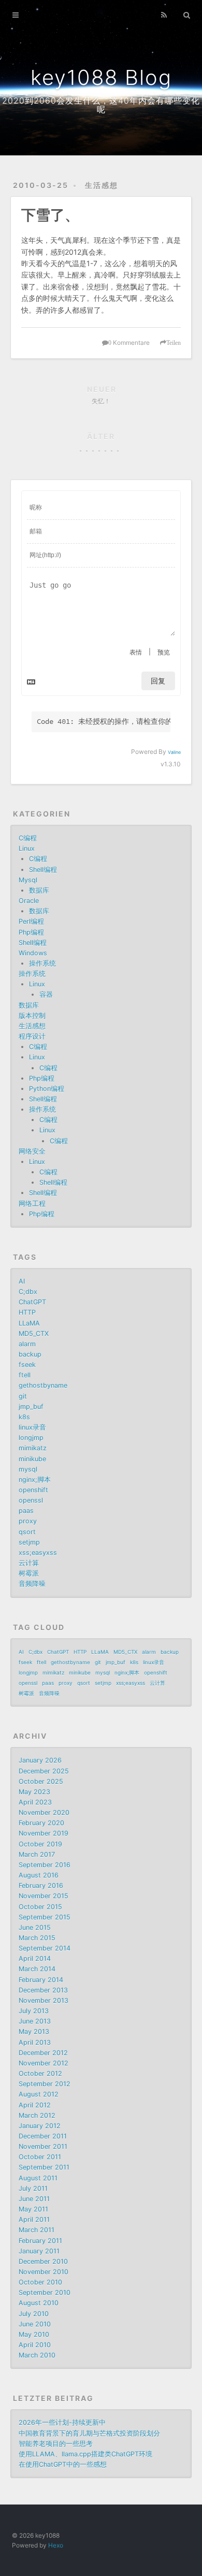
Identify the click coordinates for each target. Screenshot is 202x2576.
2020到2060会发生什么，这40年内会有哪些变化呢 (101, 105)
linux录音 (32, 1427)
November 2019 (44, 1833)
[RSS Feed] (164, 14)
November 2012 (44, 2063)
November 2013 (44, 2000)
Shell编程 (43, 870)
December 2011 (43, 2136)
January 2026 (40, 1760)
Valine (174, 752)
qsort (27, 1532)
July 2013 (34, 2011)
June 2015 (35, 1927)
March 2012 (37, 2115)
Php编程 (31, 932)
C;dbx (28, 1292)
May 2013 (34, 2032)
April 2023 (35, 1802)
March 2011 (37, 2230)
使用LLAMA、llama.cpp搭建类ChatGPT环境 (85, 2454)
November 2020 (44, 1813)
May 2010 (34, 2334)
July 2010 (34, 2314)
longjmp (31, 1438)
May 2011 (33, 2209)
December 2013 (43, 1990)
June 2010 (35, 2324)
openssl (31, 1500)
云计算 (29, 1563)
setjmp (29, 1542)
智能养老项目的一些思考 (56, 2444)
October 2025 (41, 1781)
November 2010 (44, 2272)
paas (26, 1511)
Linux (27, 848)
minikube (32, 1459)
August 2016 (39, 1875)
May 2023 (34, 1792)
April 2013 (35, 2042)
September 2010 (45, 2293)
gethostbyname (43, 1385)
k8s (24, 1417)
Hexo (56, 2545)
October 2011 (40, 2157)
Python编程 (47, 1089)
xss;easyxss (38, 1553)
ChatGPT (32, 1302)
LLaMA (29, 1323)
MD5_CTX (34, 1334)
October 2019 (40, 1844)
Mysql (28, 880)
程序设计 (32, 1036)
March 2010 (37, 2355)
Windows (33, 953)
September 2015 (45, 1917)
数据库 (39, 890)
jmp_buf (31, 1407)
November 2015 (44, 1896)
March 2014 (37, 1969)
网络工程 (32, 1204)
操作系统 (42, 963)
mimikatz (33, 1448)
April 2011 (34, 2220)
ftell (25, 1375)
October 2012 (40, 2073)
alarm (27, 1344)
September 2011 (44, 2167)
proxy (28, 1521)
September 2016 (45, 1865)
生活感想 (102, 185)
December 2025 (44, 1771)
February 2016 (41, 1886)
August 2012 (39, 2094)
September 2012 (45, 2084)
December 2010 (43, 2261)
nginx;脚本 (35, 1480)
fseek (27, 1365)
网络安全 (32, 1151)
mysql (28, 1469)
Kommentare (129, 343)
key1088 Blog (101, 77)
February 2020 (41, 1823)
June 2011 (34, 2199)
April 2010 (35, 2345)
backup (30, 1354)
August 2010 (39, 2303)
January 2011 (39, 2251)
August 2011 (38, 2178)
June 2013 (35, 2021)
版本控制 (32, 1016)
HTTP (27, 1312)
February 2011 (40, 2241)
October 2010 (40, 2282)
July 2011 (33, 2188)
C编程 (28, 838)
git (23, 1396)
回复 (158, 681)
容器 (46, 994)
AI (22, 1281)
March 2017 (37, 1854)
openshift (33, 1490)
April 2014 (35, 1959)
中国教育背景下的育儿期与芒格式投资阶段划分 (89, 2433)
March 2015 (37, 1938)
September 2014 (45, 1948)
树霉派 (29, 1573)
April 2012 (35, 2105)
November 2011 (43, 2146)
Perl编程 (31, 921)
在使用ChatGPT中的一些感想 (63, 2464)
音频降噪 (32, 1584)
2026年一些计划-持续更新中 (62, 2422)
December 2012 (43, 2053)
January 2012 (40, 2126)
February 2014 (41, 1980)
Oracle (29, 901)
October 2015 (40, 1907)
